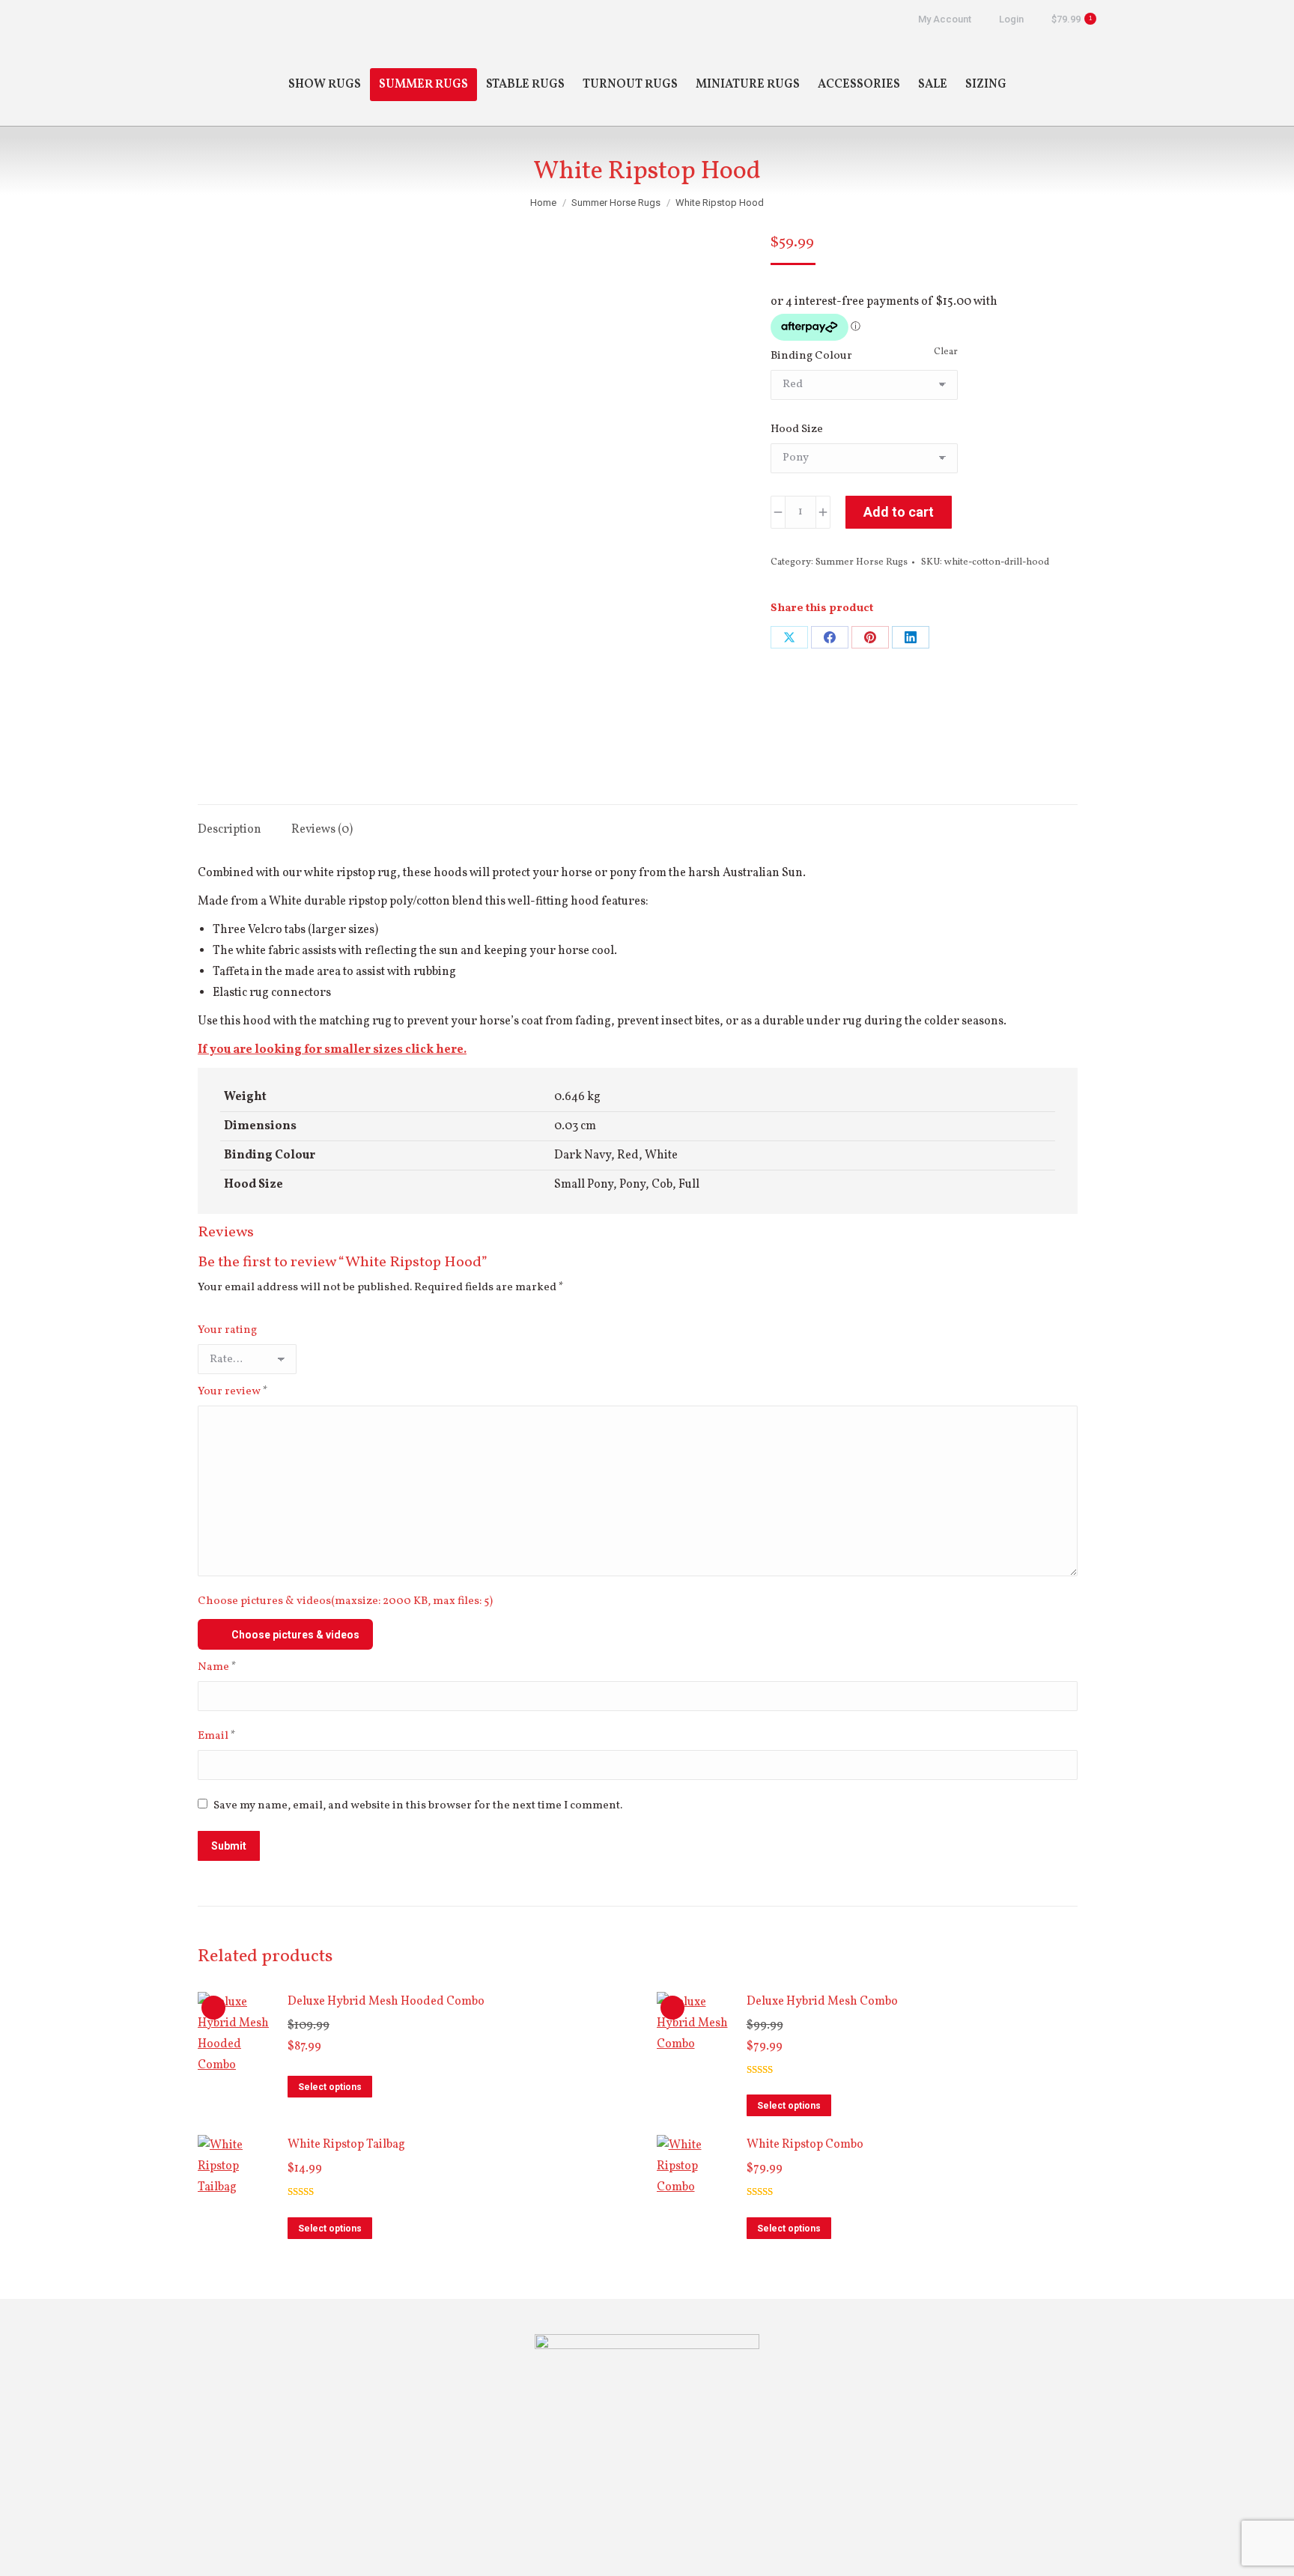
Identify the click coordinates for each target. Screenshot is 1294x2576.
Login (1011, 19)
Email (217, 1736)
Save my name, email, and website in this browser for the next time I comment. (418, 1806)
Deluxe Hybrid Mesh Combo (822, 2002)
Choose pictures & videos (295, 1635)
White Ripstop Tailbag (346, 2145)
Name (217, 1667)
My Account (945, 19)
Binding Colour (811, 356)
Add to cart (899, 512)
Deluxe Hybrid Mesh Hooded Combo (386, 2002)
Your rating (227, 1330)
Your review (233, 1392)
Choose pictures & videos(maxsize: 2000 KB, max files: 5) (345, 1601)
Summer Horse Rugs (862, 562)
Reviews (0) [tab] (322, 830)
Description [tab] (230, 830)
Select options (330, 2087)
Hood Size (797, 429)
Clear (946, 352)
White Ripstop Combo (805, 2145)
